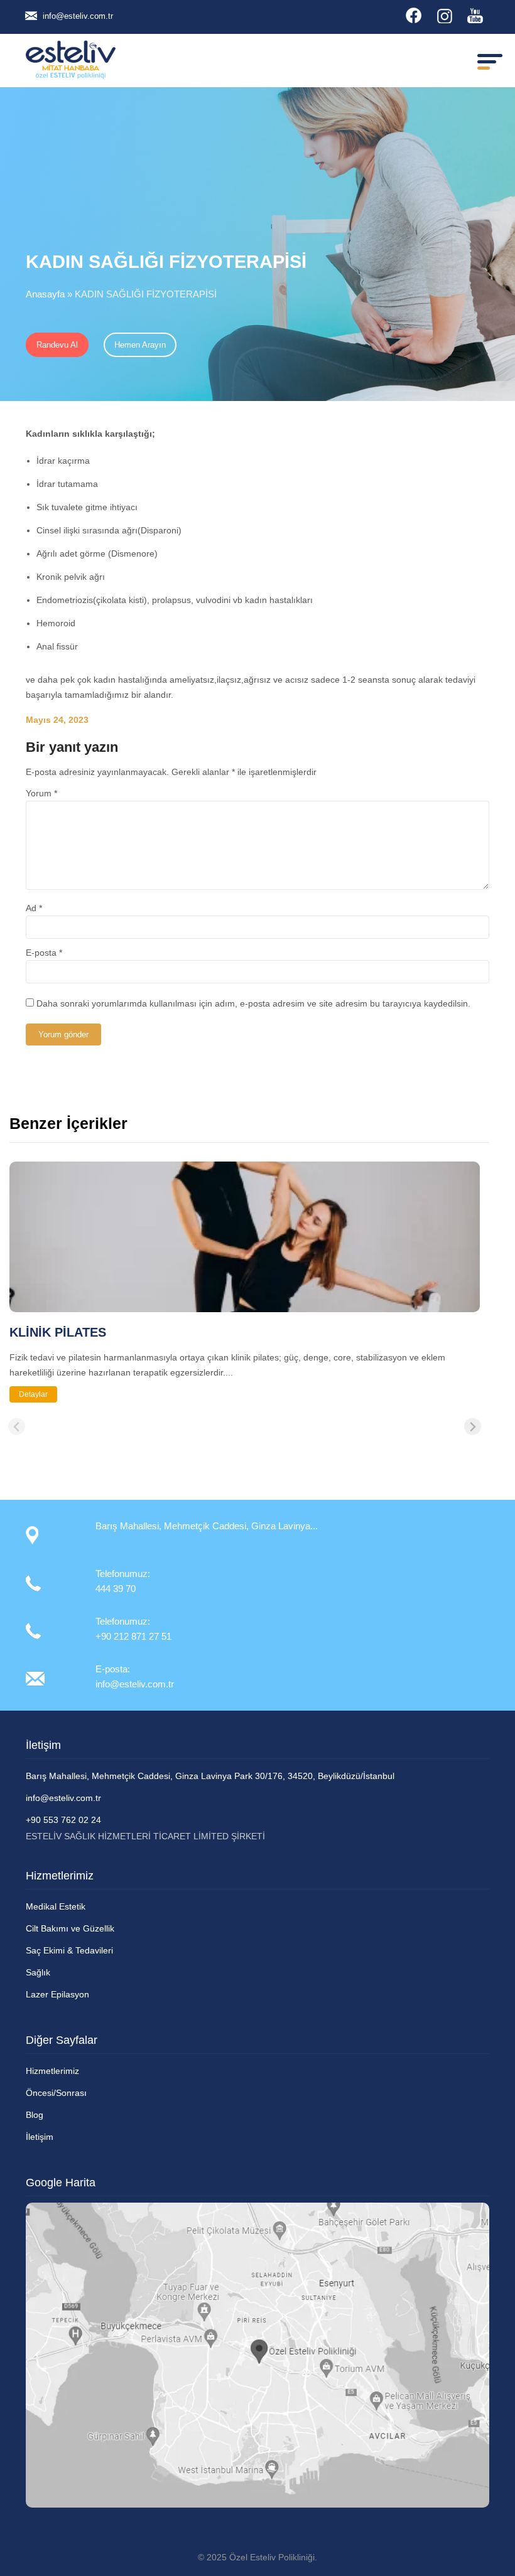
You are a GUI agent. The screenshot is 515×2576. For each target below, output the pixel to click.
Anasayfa (45, 294)
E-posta (44, 953)
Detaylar (33, 1394)
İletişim (40, 2137)
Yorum (41, 793)
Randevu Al (57, 345)
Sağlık (38, 1972)
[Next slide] (473, 1427)
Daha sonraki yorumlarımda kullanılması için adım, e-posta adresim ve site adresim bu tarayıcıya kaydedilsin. (253, 1003)
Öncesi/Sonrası (56, 2093)
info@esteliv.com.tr (78, 16)
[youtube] (475, 15)
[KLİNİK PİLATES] (245, 1307)
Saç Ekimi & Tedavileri (69, 1950)
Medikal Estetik (56, 1906)
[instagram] (444, 15)
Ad (34, 908)
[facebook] (414, 15)
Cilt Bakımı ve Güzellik (70, 1928)
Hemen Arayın (140, 345)
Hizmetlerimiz (52, 2071)
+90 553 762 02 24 (63, 1820)
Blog (35, 2115)
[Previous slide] (17, 1427)
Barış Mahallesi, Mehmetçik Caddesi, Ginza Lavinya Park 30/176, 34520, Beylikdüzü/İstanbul (210, 1776)
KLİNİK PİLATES (58, 1332)
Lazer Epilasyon (57, 1994)
